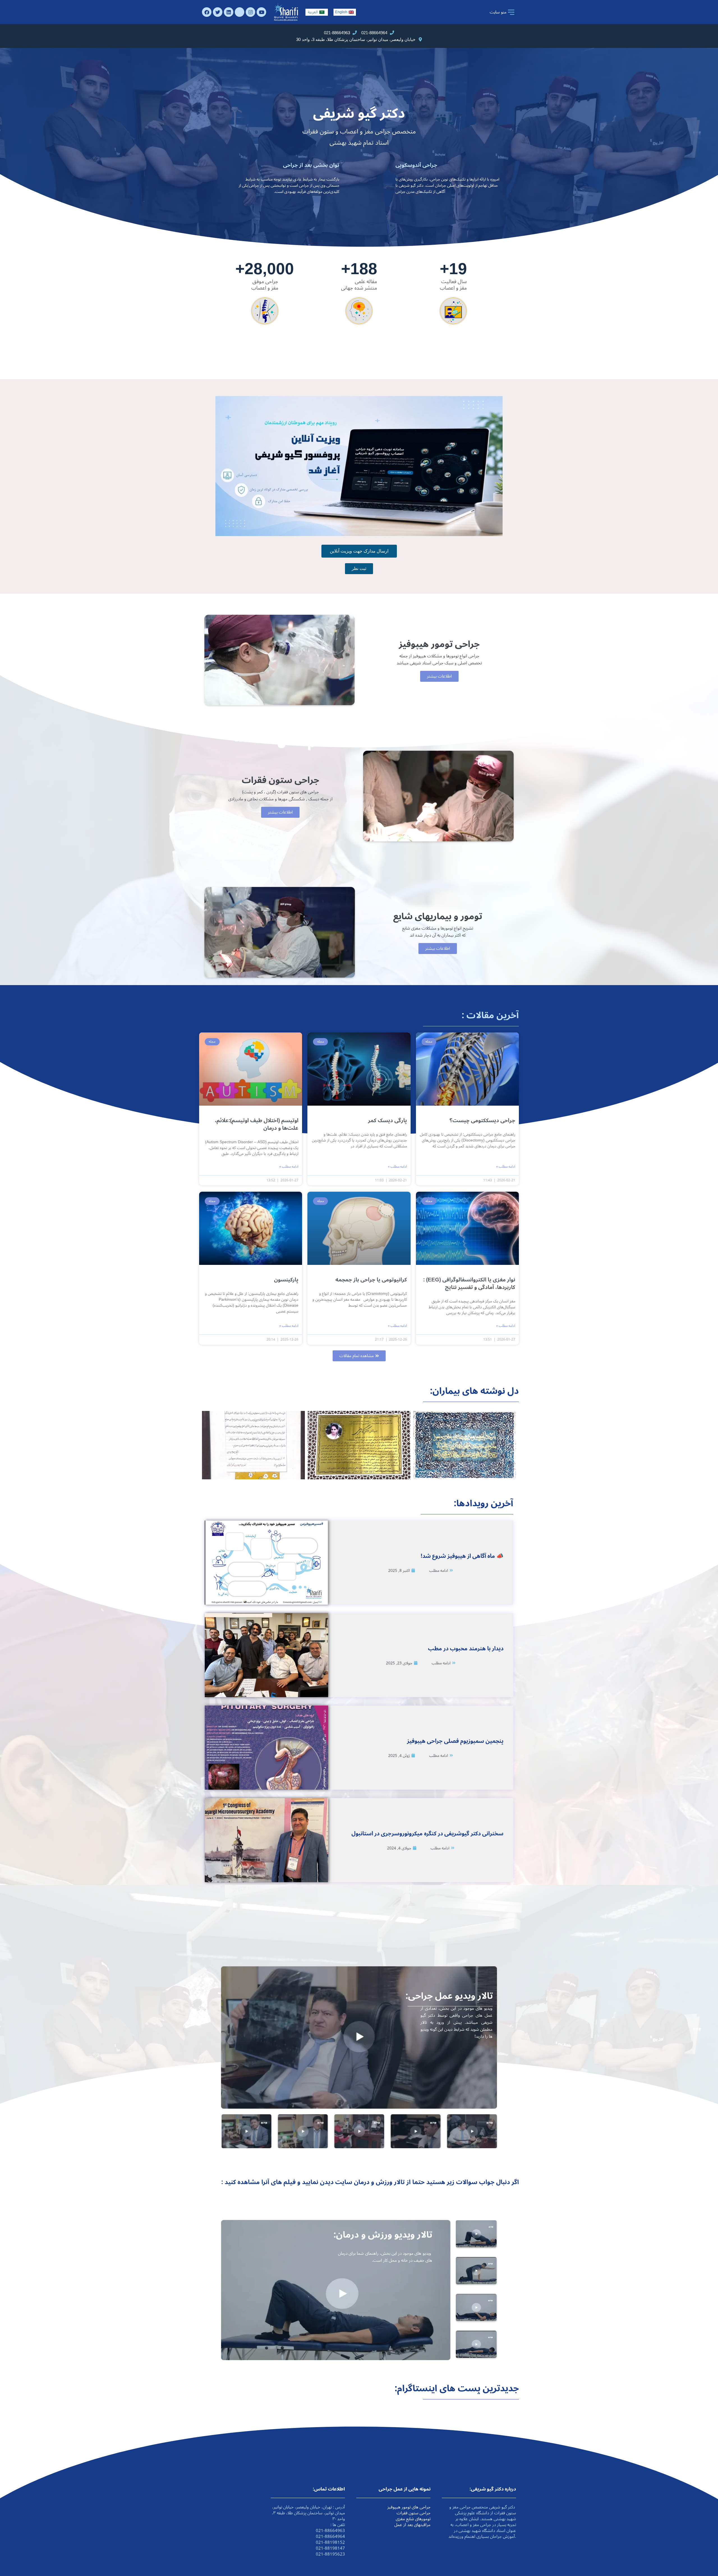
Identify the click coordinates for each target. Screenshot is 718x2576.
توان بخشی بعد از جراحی (311, 165)
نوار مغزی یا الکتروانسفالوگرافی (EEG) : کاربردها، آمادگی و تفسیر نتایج (469, 1284)
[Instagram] (250, 12)
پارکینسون (286, 1280)
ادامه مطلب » (506, 1167)
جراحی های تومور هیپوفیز (409, 2507)
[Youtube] (261, 12)
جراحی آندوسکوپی (416, 165)
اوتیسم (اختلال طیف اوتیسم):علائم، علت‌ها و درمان (257, 1124)
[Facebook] (207, 12)
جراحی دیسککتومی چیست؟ (482, 1120)
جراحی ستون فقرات (414, 2513)
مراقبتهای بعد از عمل (412, 2525)
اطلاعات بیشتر (439, 676)
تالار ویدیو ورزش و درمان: (383, 2235)
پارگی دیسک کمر (387, 1120)
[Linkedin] (229, 12)
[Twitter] (218, 12)
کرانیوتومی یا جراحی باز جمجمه (371, 1280)
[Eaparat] (240, 12)
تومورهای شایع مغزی (413, 2519)
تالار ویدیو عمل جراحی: (449, 1996)
